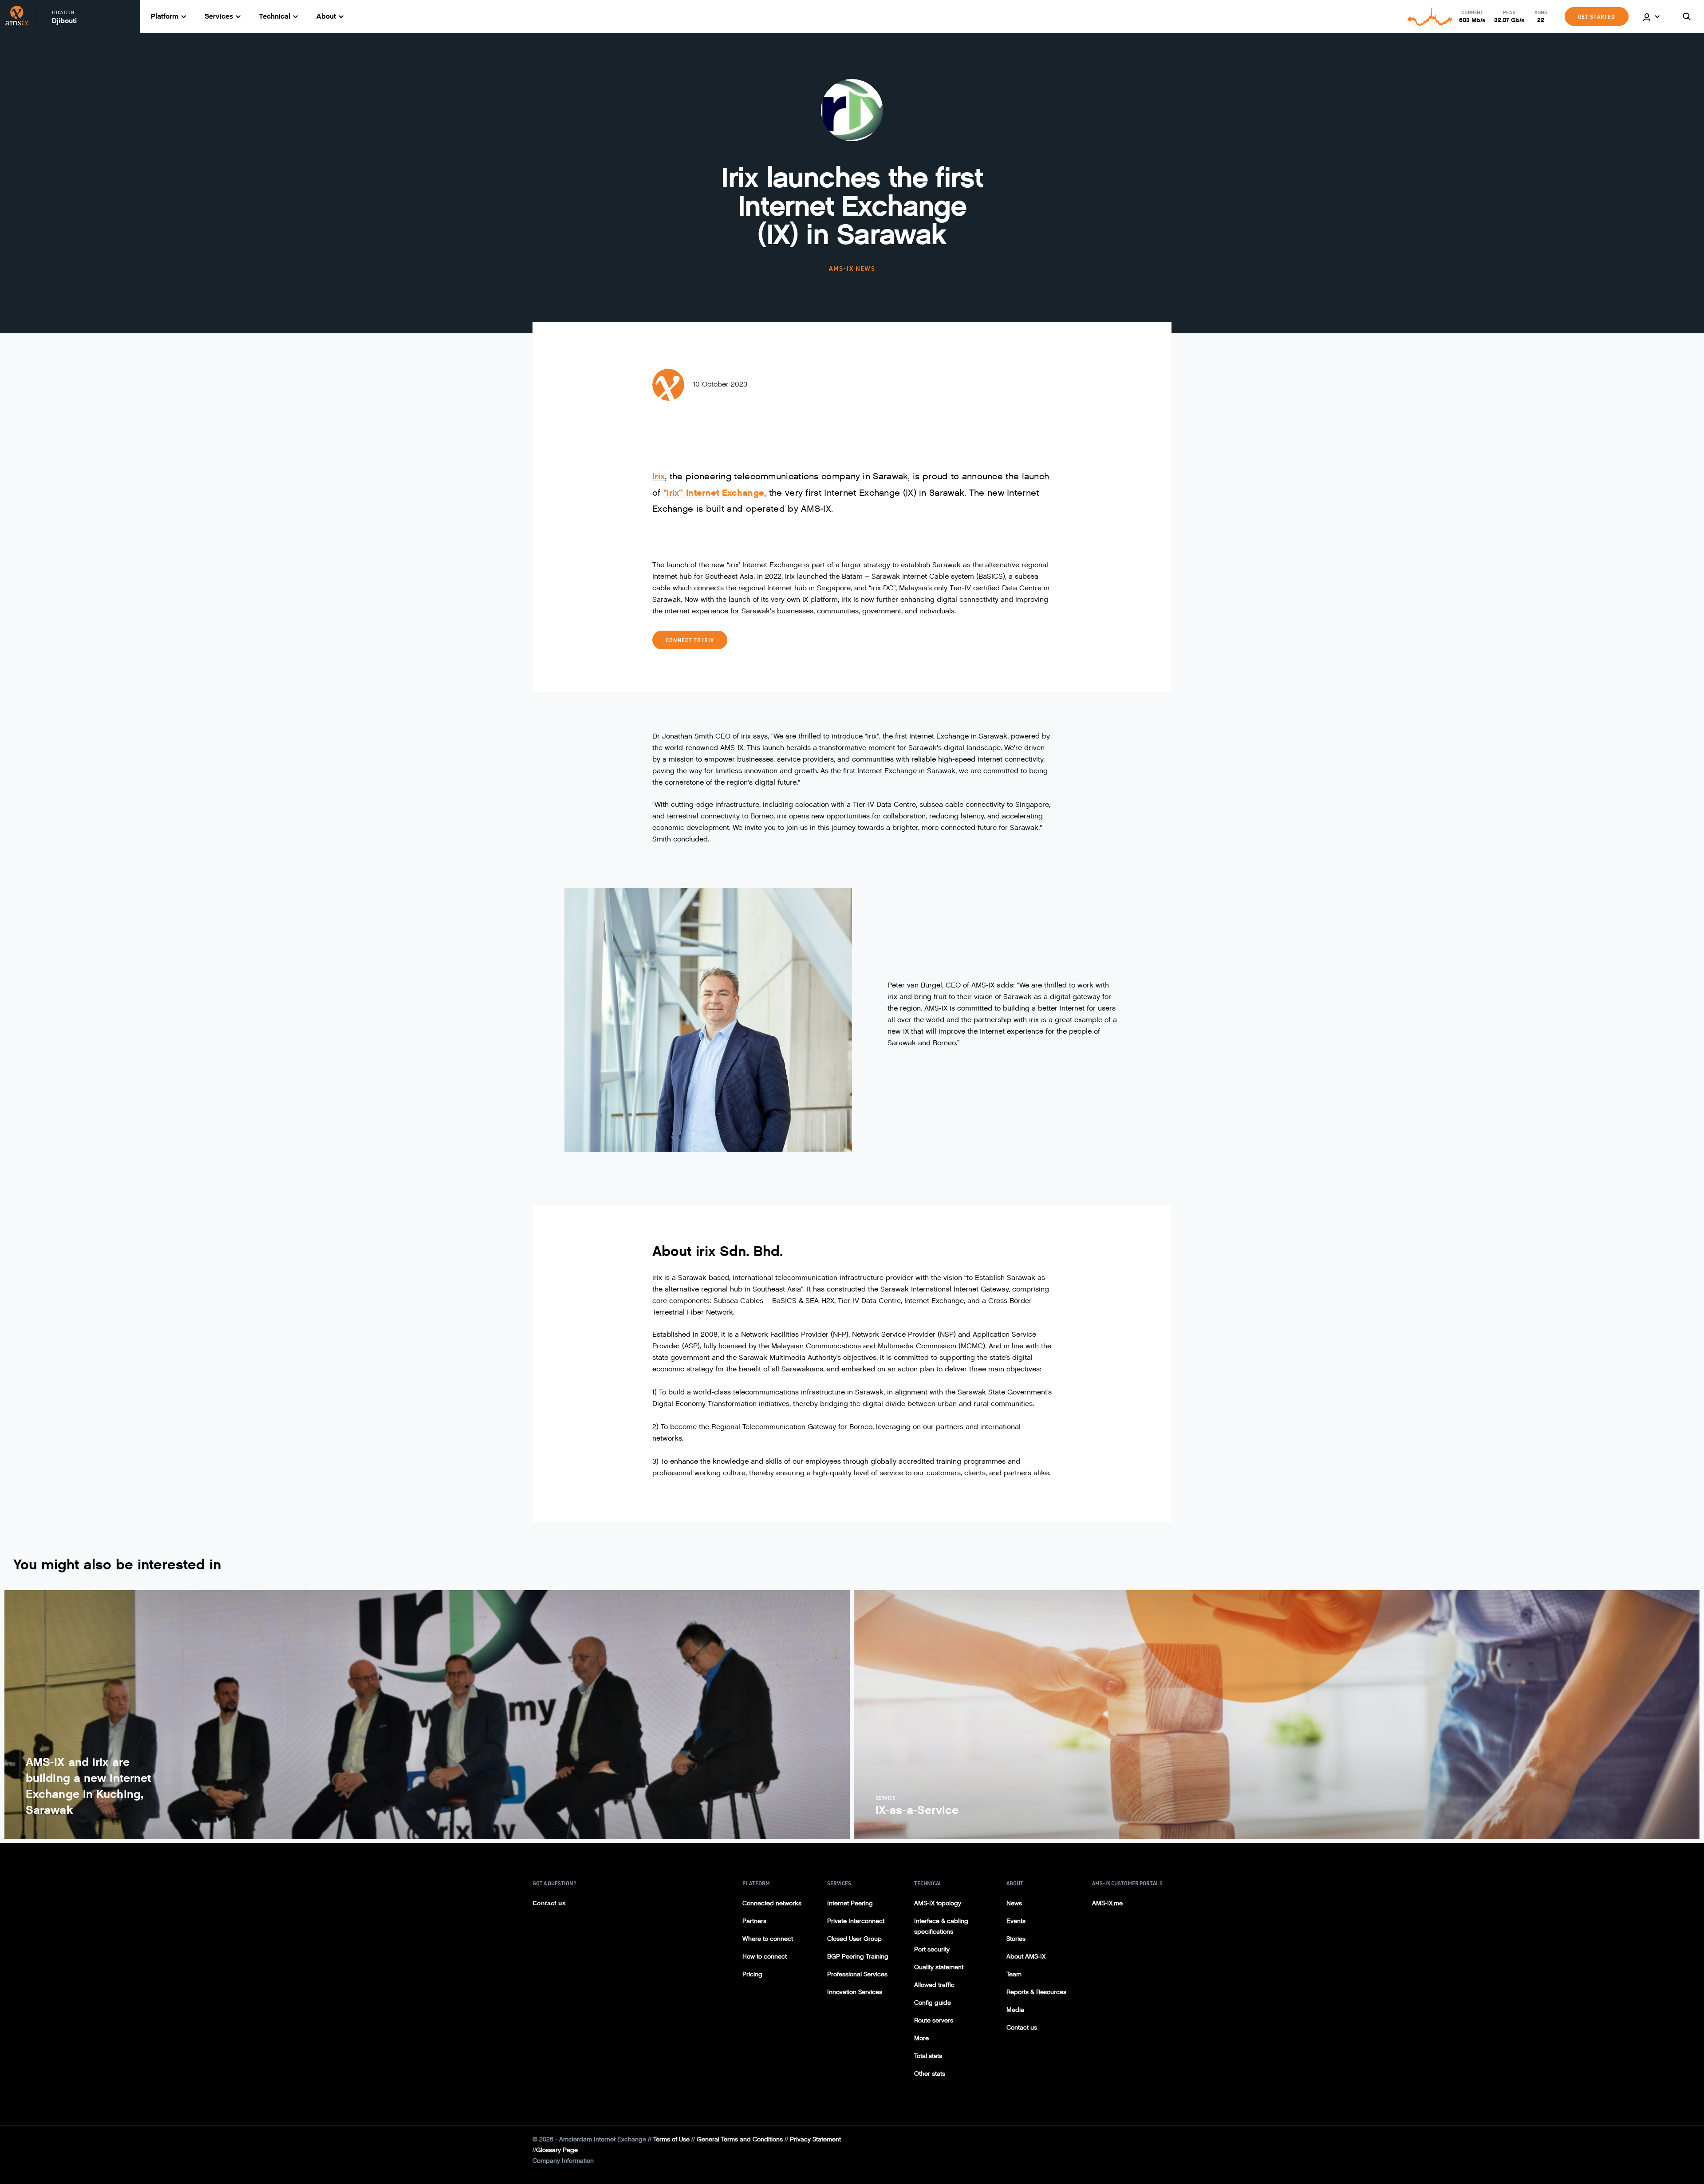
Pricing (752, 1974)
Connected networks (772, 1903)
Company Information (563, 2161)
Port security (932, 1949)
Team (1014, 1974)
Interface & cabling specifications (941, 1926)
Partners (754, 1921)
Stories (1016, 1939)
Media (1015, 2010)
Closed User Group (854, 1939)
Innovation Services (855, 1992)
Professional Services (857, 1974)
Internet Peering (850, 1903)
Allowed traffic (934, 1985)
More (921, 2038)
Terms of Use (671, 2139)
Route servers (934, 2020)
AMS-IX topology (938, 1903)
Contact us (549, 1903)
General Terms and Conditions (740, 2139)
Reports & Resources (1036, 1992)
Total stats (928, 2056)
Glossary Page (557, 2150)
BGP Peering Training (858, 1957)
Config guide (933, 2003)
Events (1016, 1921)
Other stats (930, 2074)
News (1014, 1903)
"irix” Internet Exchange (714, 493)
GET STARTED (1597, 16)
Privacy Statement (815, 2139)
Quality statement (939, 1967)
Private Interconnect (856, 1921)
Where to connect (768, 1939)
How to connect (765, 1957)
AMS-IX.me (1107, 1903)
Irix (659, 476)
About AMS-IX (1026, 1957)
